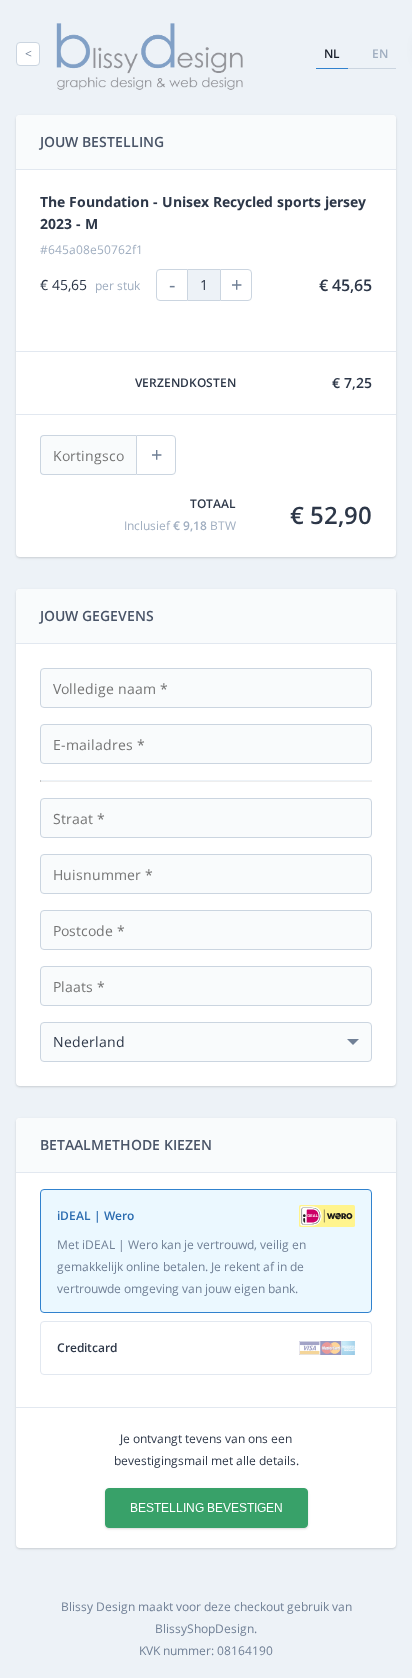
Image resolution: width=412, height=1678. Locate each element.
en (380, 53)
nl (332, 53)
